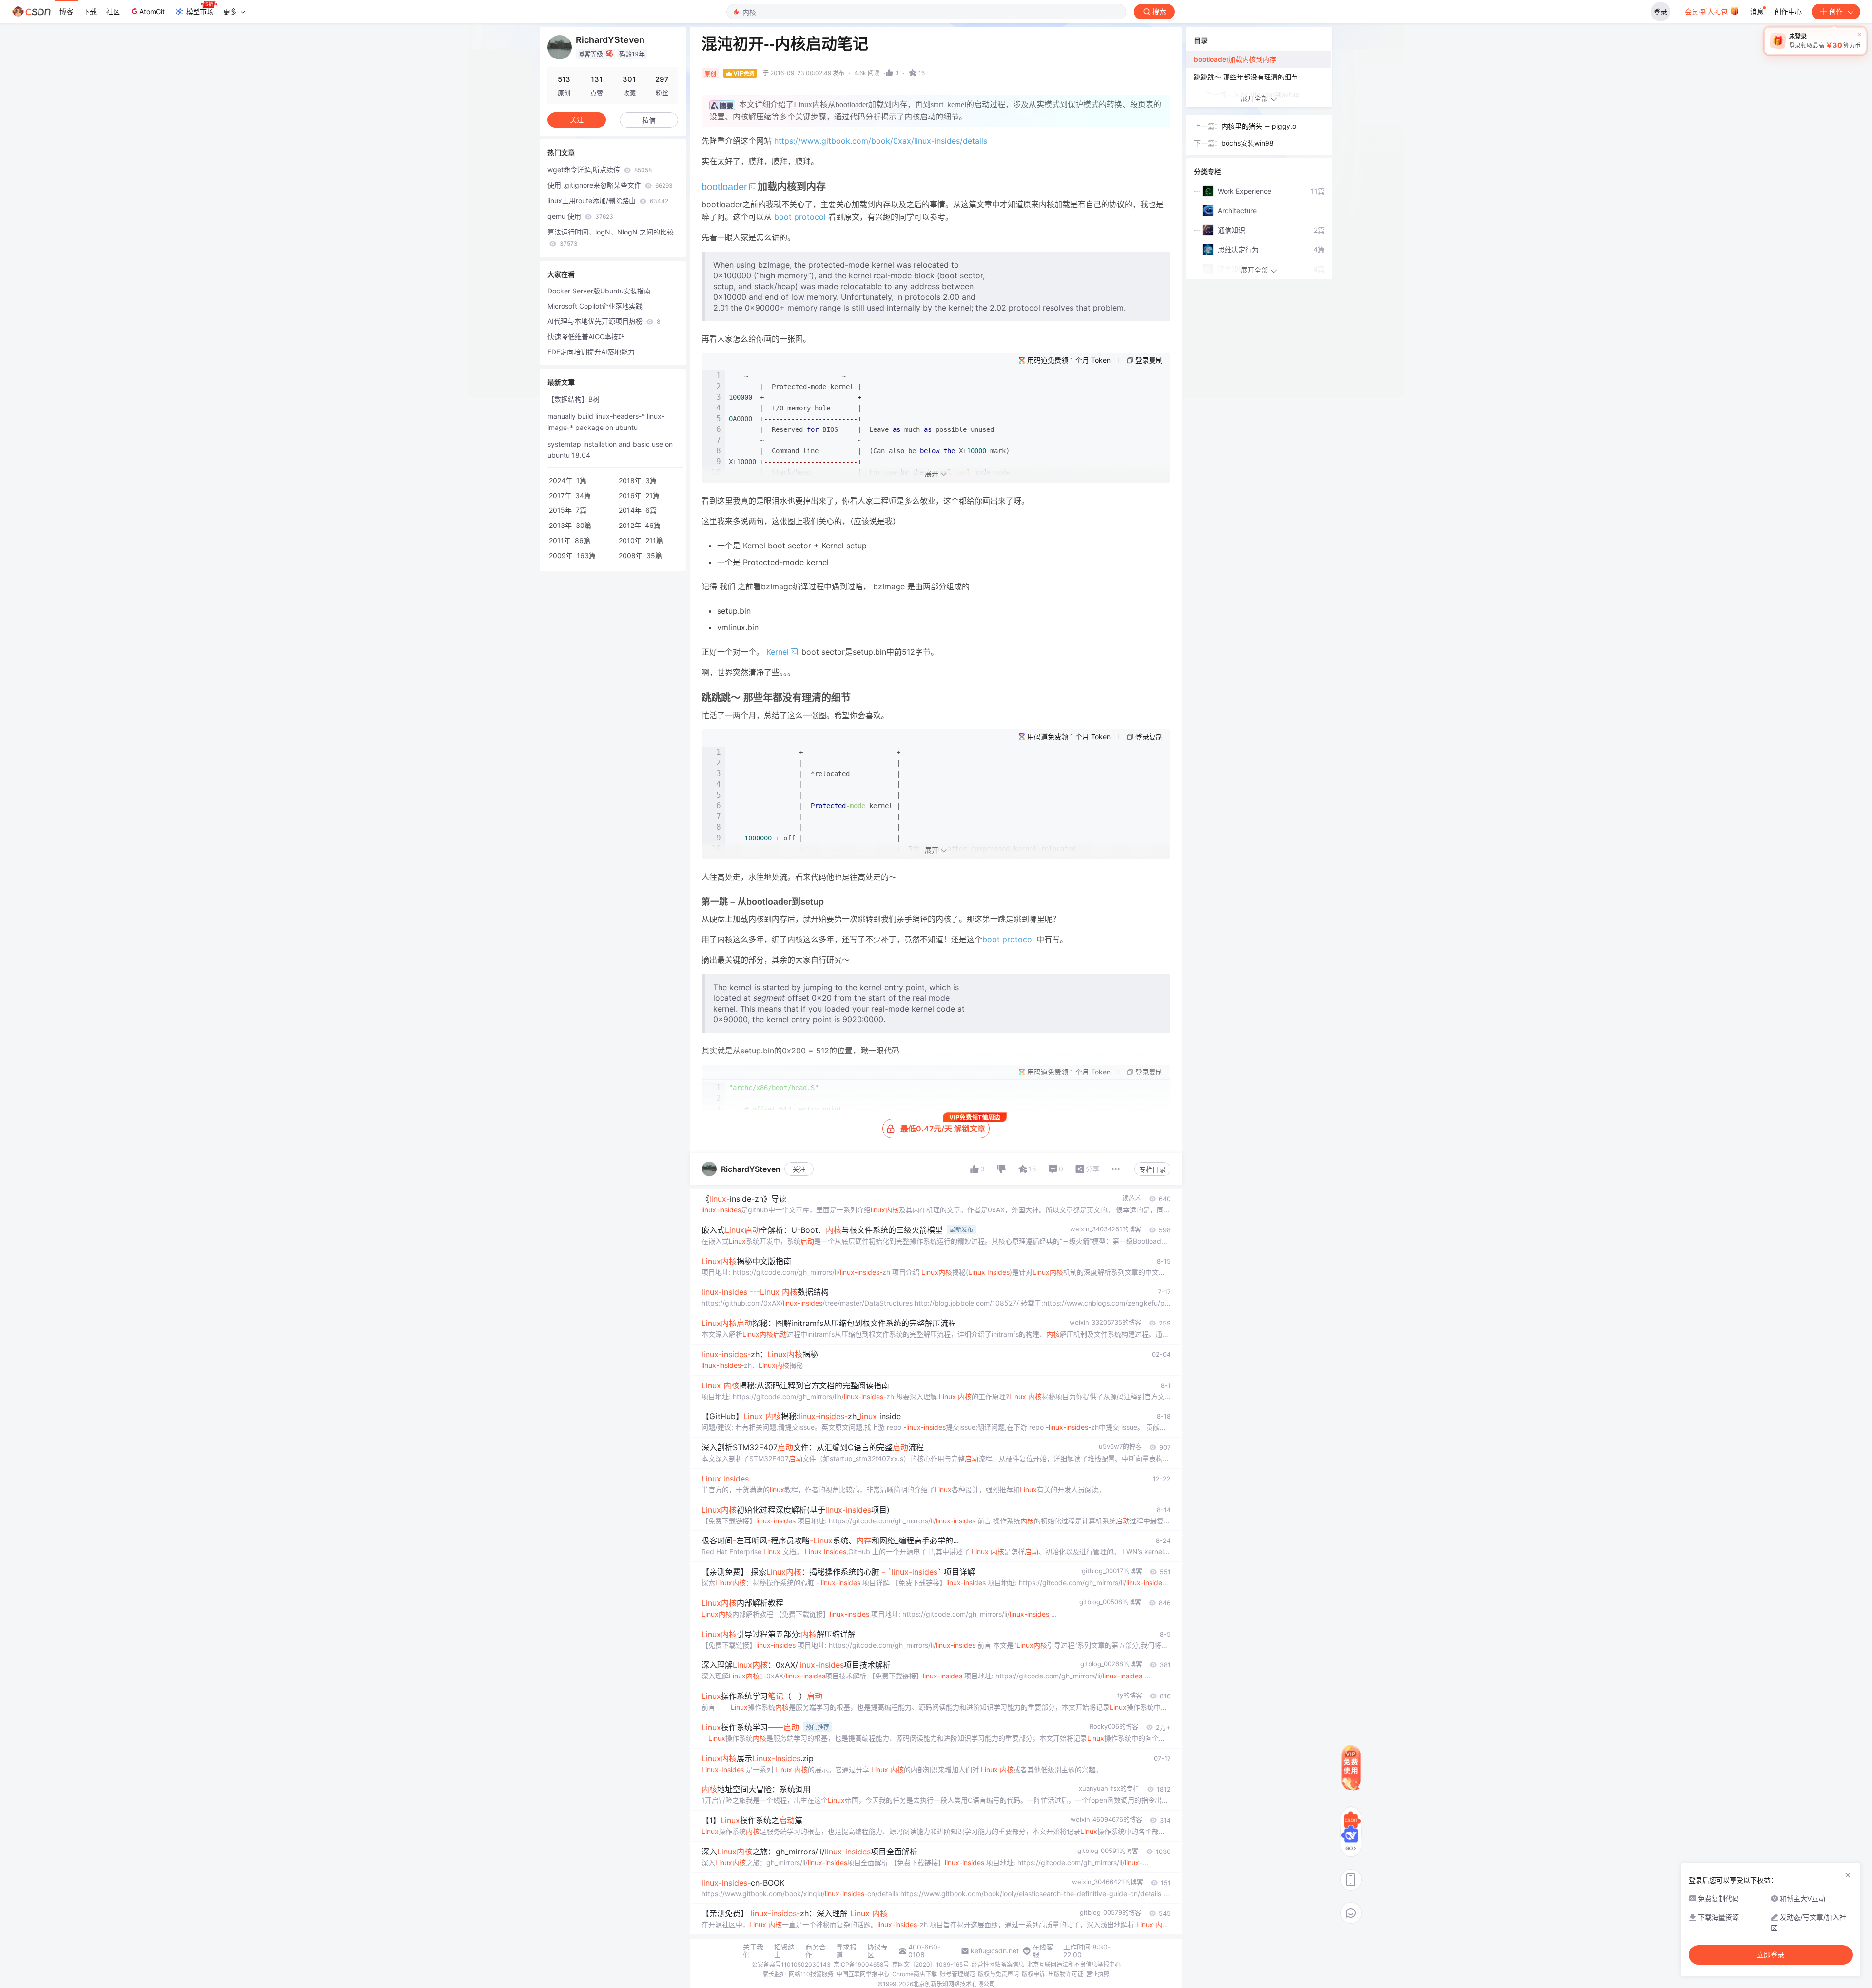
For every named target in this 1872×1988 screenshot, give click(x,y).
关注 (799, 1169)
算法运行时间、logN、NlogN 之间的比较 (611, 237)
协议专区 (877, 1951)
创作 (1836, 11)
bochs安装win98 (1248, 143)
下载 (90, 11)
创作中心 (1788, 11)
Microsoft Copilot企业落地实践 (595, 306)
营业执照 (1098, 1974)
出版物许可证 (1066, 1974)
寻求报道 (846, 1951)
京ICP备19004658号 (861, 1964)
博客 (66, 11)
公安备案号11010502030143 (791, 1964)
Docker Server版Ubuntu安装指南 (599, 291)
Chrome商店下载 (915, 1974)
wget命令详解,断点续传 (600, 169)
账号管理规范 (957, 1974)
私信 (649, 120)
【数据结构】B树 (574, 399)
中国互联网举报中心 (863, 1974)
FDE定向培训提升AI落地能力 (591, 352)
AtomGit (152, 11)
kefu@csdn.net (995, 1951)
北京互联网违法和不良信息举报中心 (1074, 1964)
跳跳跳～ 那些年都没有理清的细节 (1246, 77)
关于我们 (753, 1951)
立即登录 (1771, 1955)
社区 (113, 11)
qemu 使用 (580, 216)
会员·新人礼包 (1707, 11)
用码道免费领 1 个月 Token (1069, 360)
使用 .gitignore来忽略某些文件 (610, 185)
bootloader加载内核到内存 (1235, 59)
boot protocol (800, 217)
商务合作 (816, 1951)
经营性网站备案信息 (998, 1964)
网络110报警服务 (811, 1974)
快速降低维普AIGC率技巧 (586, 337)
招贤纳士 (784, 1951)
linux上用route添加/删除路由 (608, 201)
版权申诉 (1033, 1974)
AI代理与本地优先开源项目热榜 (604, 321)
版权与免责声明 (998, 1974)
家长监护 (774, 1974)
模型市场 (200, 11)
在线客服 (1043, 1951)
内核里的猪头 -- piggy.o (1259, 126)
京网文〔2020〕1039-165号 (930, 1964)
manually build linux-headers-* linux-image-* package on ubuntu (606, 422)
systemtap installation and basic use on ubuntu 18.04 (610, 449)
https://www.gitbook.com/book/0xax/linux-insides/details (881, 141)
